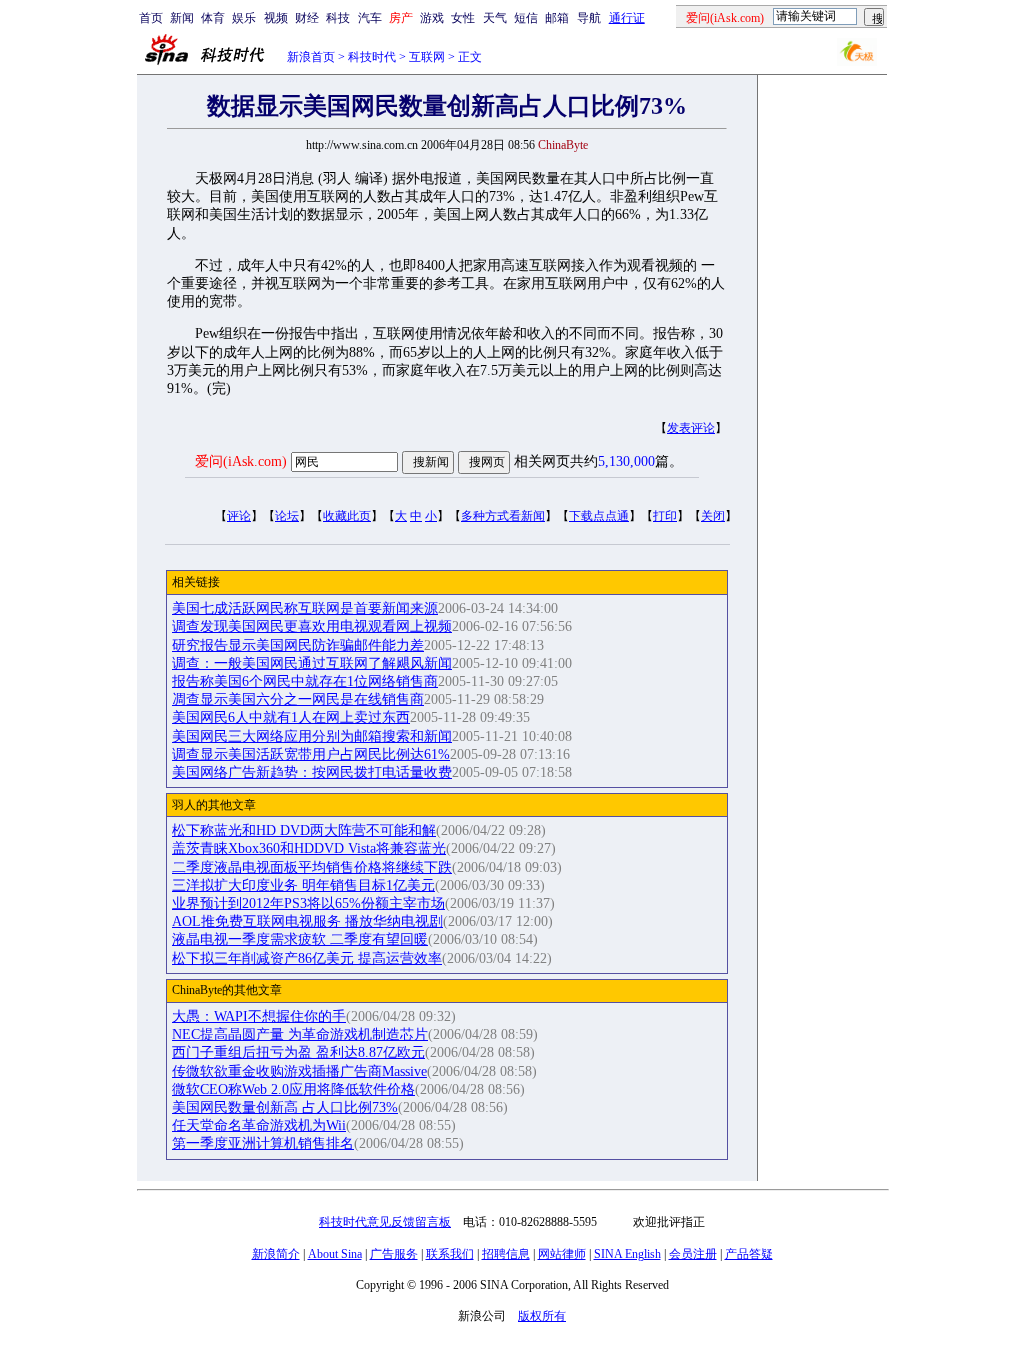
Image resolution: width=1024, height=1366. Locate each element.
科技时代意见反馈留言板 (385, 1222)
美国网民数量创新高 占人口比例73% (285, 1107)
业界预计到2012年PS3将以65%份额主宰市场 (308, 903)
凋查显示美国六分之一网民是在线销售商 (298, 699)
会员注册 (693, 1254)
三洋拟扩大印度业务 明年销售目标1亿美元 (303, 885)
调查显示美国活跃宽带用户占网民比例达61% (311, 754)
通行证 (627, 18)
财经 (307, 18)
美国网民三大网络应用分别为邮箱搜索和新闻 (312, 736)
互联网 (427, 57)
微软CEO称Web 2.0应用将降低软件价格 (293, 1089)
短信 (526, 18)
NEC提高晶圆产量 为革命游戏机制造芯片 (300, 1034)
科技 (338, 18)
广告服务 (394, 1254)
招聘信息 (506, 1254)
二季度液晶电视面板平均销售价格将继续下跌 (312, 867)
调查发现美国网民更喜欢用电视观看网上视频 (312, 626)
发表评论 (691, 428)
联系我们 (450, 1254)
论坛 (287, 516)
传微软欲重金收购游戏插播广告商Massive (299, 1071)
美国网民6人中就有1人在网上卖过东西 (291, 717)
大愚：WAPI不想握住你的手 (259, 1016)
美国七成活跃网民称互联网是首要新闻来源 (305, 608)
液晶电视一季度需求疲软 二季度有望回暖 (300, 939)
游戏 (432, 18)
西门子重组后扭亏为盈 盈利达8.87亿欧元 (298, 1052)
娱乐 (244, 18)
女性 (463, 18)
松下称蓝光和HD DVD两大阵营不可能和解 (304, 830)
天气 (495, 18)
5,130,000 (626, 461)
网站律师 (562, 1254)
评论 (239, 516)
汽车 (370, 18)
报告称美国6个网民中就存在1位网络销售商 (305, 681)
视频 (276, 18)
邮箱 (557, 18)
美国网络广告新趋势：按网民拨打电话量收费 (312, 772)
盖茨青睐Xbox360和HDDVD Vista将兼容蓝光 (309, 848)
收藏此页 (347, 516)
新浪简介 (276, 1254)
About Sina (335, 1254)
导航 (589, 18)
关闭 (713, 516)
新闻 (182, 18)
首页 (151, 18)
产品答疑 (749, 1254)
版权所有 (542, 1316)
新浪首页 (311, 57)
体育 (213, 18)
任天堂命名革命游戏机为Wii (259, 1125)
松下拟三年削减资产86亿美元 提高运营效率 (307, 958)
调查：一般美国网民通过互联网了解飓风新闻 (312, 663)
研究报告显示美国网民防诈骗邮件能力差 (298, 645)
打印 (665, 516)
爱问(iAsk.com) (241, 461)
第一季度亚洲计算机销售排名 (263, 1143)
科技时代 (372, 57)
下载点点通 (599, 516)
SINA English (627, 1254)
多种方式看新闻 (503, 516)
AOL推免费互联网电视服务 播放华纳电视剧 (307, 921)
